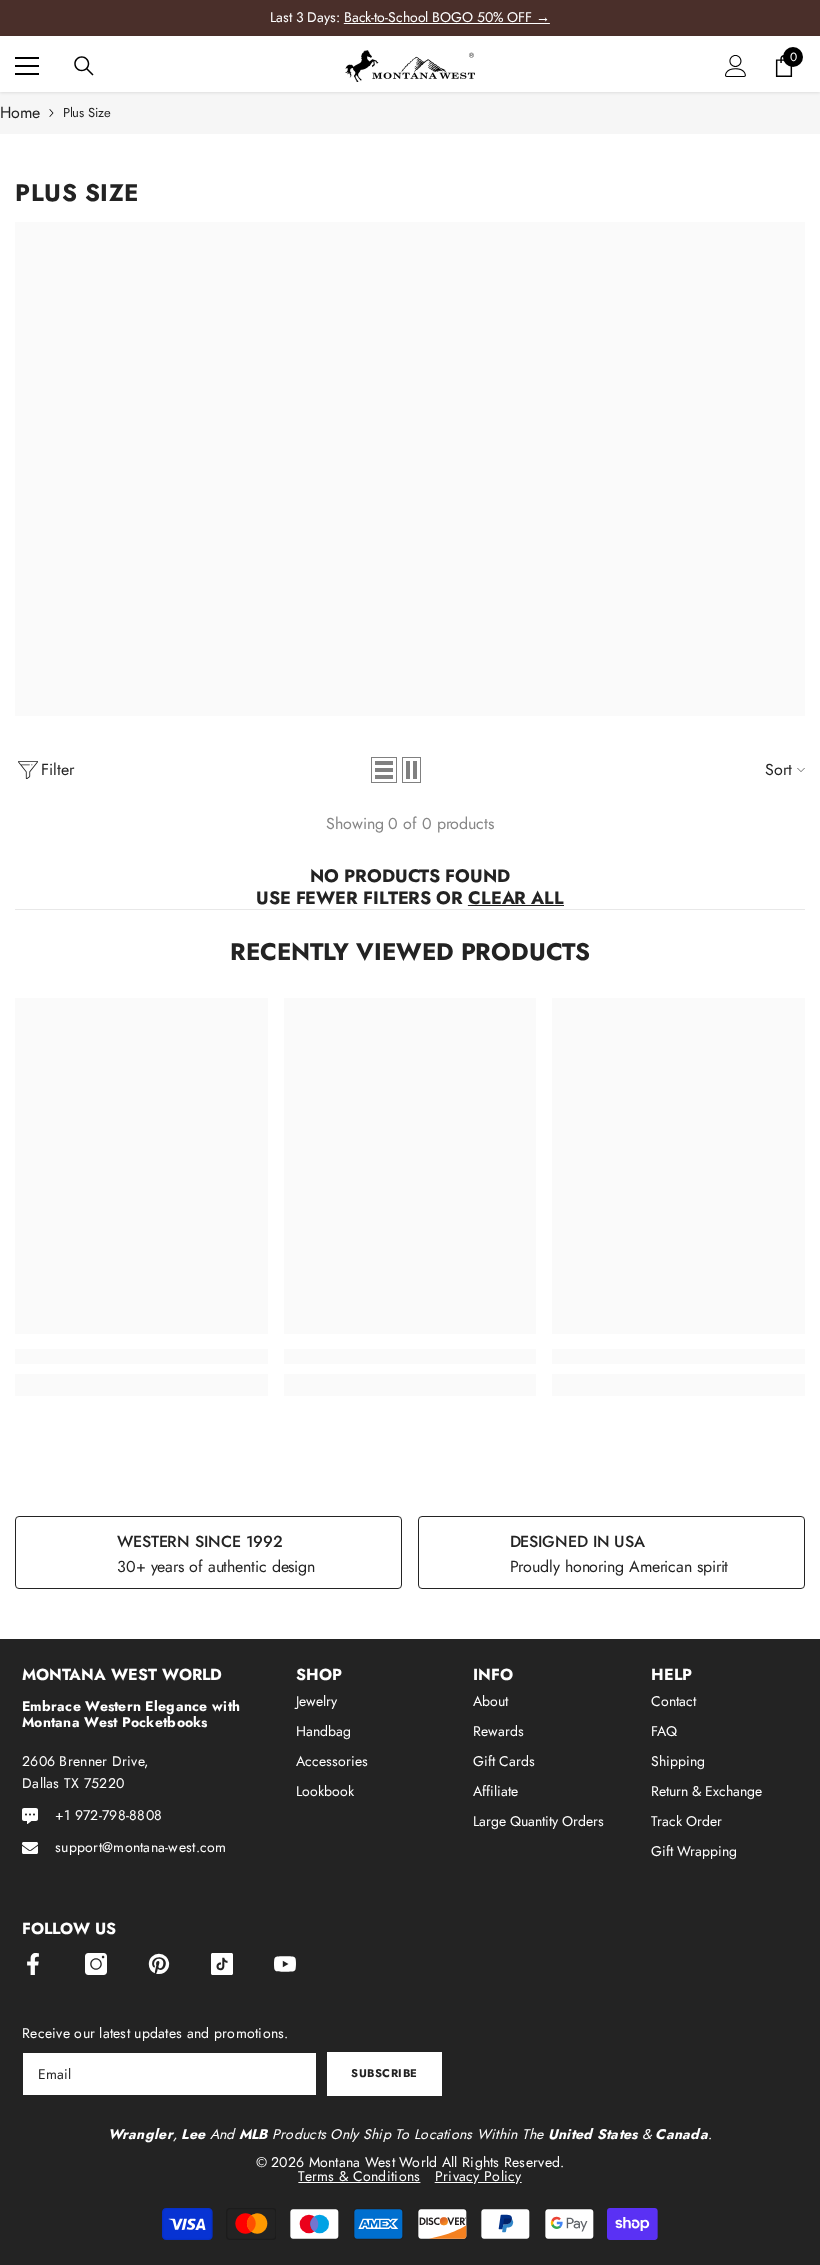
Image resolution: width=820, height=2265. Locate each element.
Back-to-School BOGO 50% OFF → (447, 17)
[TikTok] (222, 1964)
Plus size (87, 112)
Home (20, 113)
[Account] (736, 66)
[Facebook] (33, 1964)
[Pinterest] (159, 1964)
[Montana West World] (410, 469)
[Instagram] (96, 1964)
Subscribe (384, 2073)
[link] (141, 1356)
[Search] (84, 66)
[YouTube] (285, 1964)
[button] (384, 770)
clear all (516, 898)
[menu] (27, 66)
